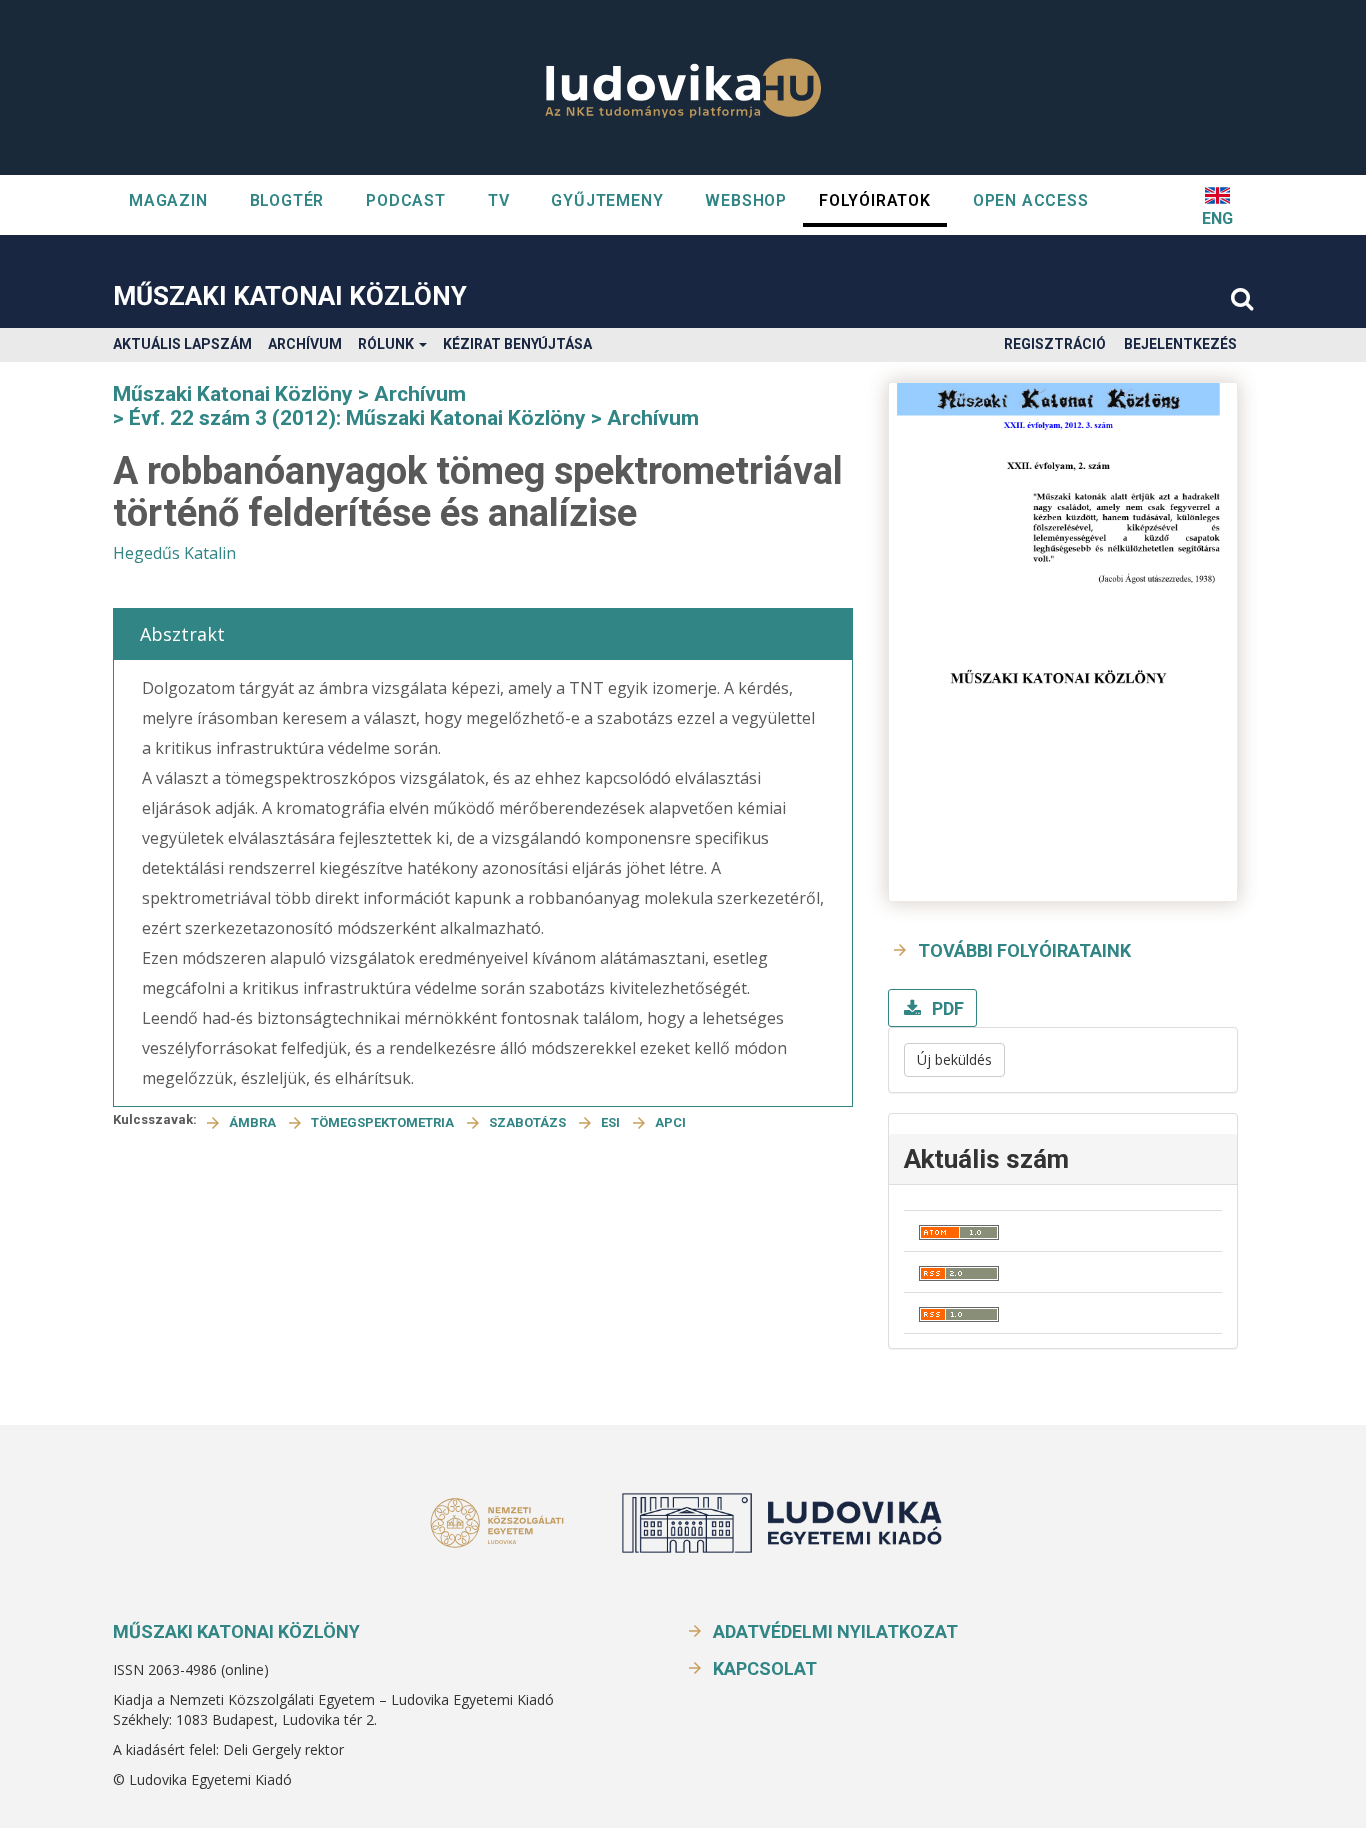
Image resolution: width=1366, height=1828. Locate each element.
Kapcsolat (765, 1668)
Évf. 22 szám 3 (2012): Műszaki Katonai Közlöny (357, 418)
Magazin (168, 200)
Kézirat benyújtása (517, 344)
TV (499, 200)
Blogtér (287, 200)
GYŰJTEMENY (607, 200)
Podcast (406, 200)
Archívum (305, 344)
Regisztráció (1055, 344)
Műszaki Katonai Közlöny (290, 296)
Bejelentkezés (1180, 344)
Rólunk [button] (387, 344)
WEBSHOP (746, 200)
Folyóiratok (875, 200)
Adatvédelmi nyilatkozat (835, 1631)
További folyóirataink (1024, 950)
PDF (946, 1008)
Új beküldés (954, 1059)
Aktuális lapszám (182, 344)
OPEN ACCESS (1031, 200)
